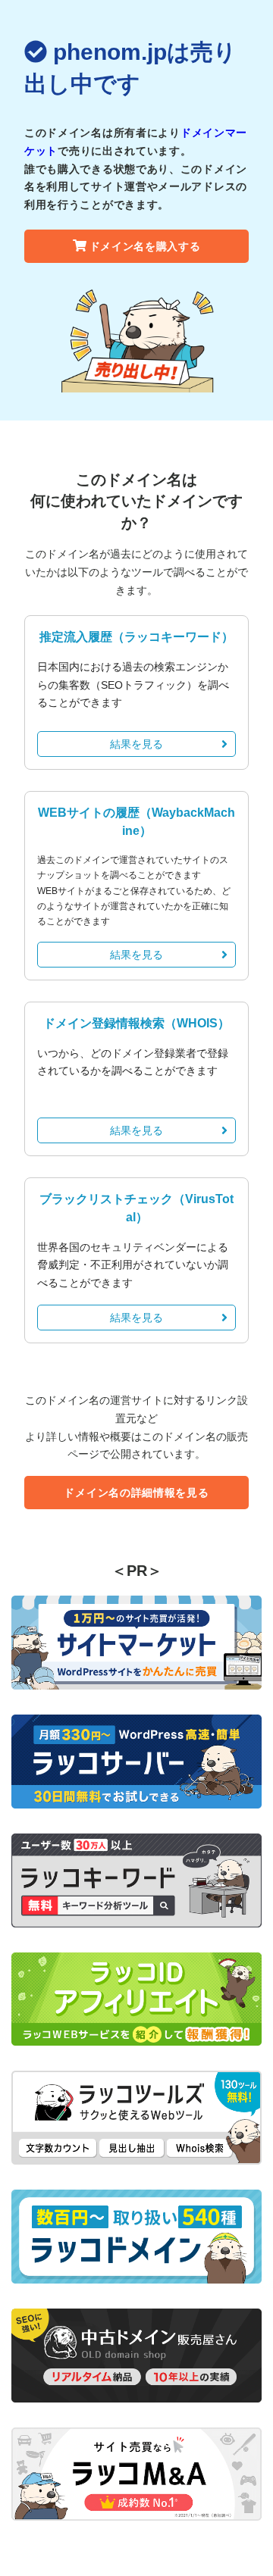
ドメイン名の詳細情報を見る (136, 1493)
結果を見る (136, 744)
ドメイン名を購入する (145, 246)
